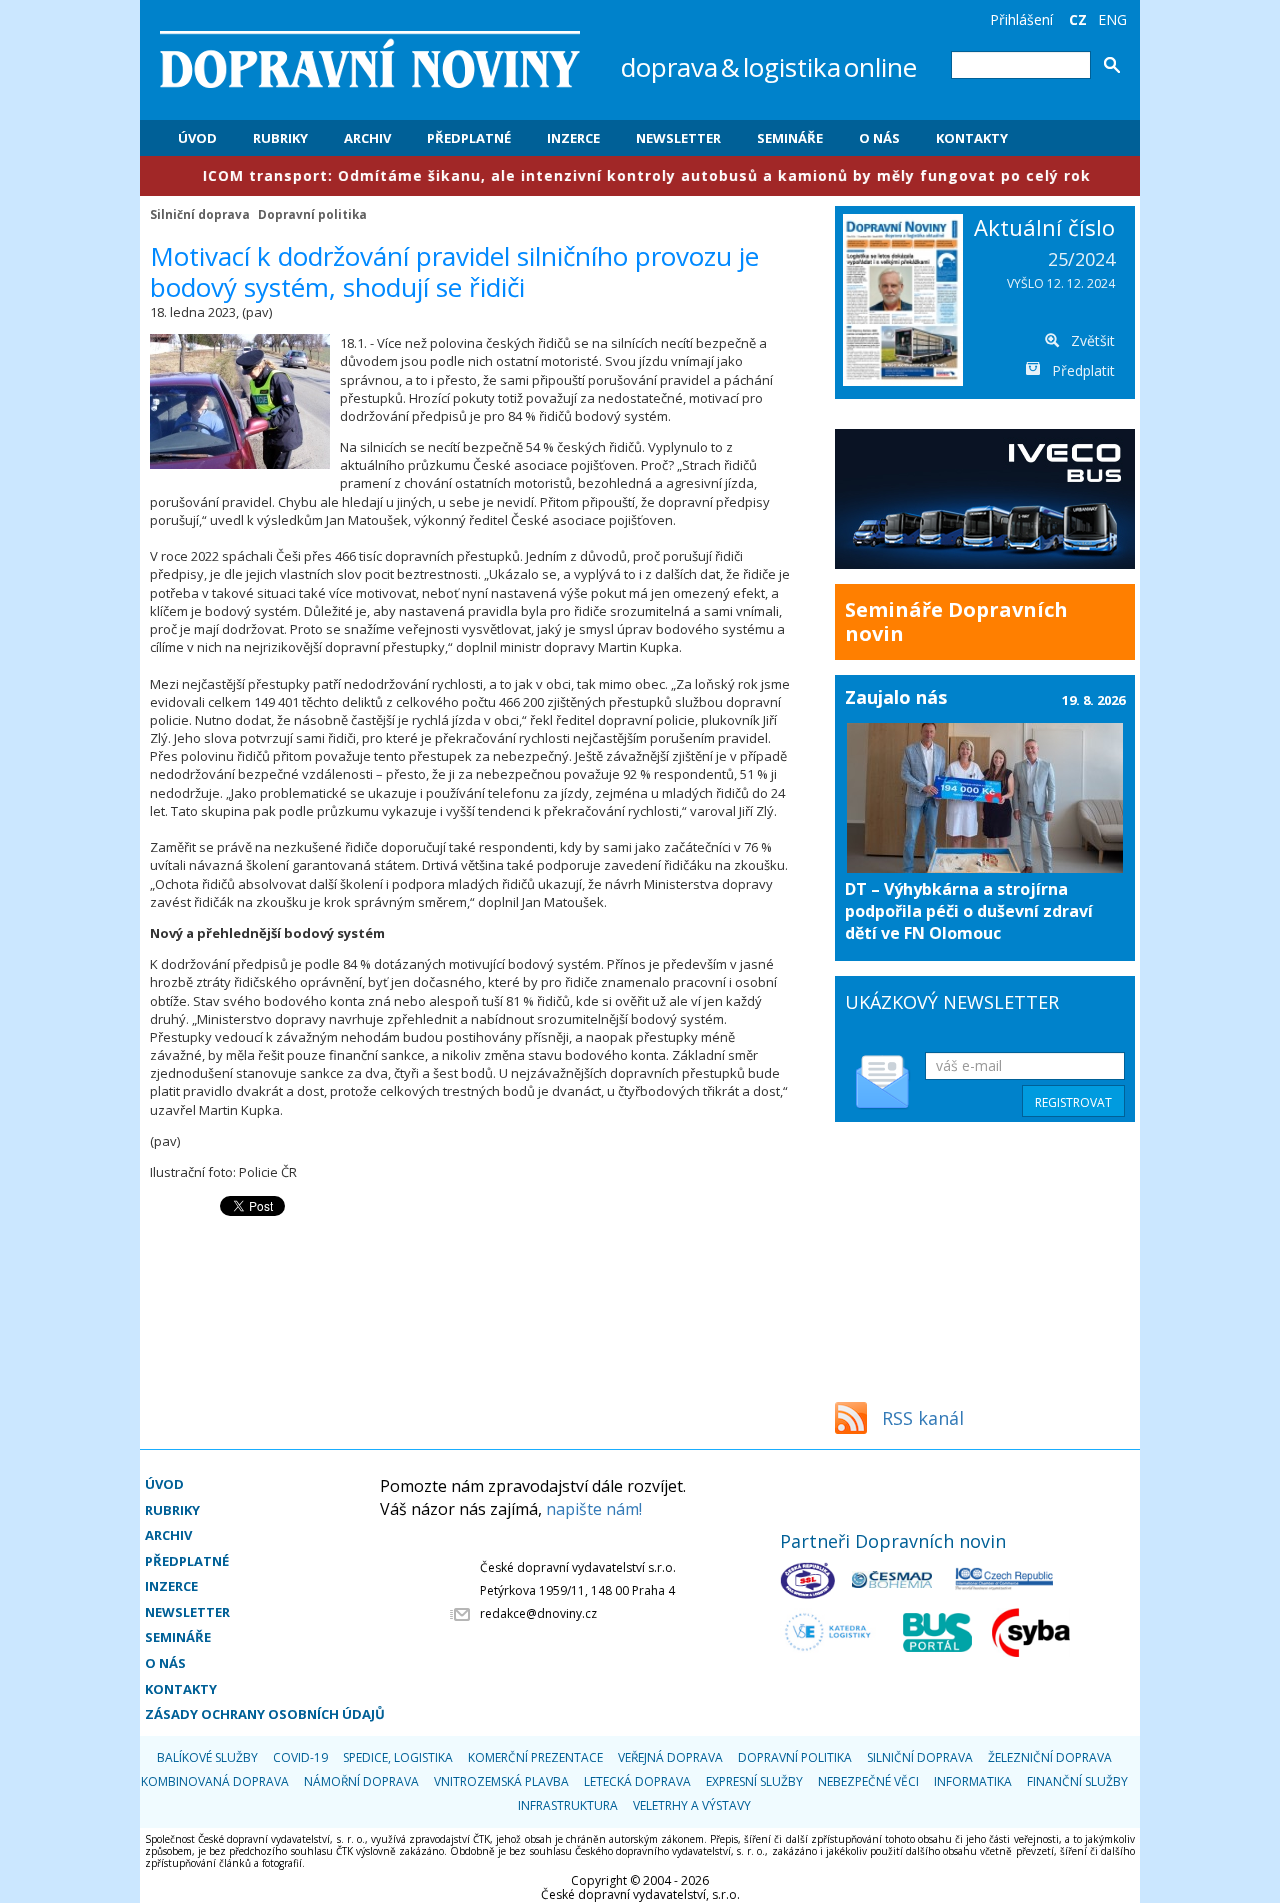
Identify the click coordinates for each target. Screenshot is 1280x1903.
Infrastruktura (568, 1805)
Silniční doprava (200, 214)
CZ (1078, 19)
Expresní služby (754, 1781)
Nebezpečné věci (868, 1781)
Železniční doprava (1050, 1757)
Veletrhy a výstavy (692, 1805)
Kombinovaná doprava (215, 1781)
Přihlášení (1021, 19)
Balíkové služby (207, 1757)
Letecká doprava (637, 1781)
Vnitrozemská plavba (501, 1781)
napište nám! (594, 1509)
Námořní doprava (361, 1781)
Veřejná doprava (670, 1757)
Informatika (973, 1781)
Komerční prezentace (535, 1757)
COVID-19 (300, 1757)
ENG (1112, 19)
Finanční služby (1077, 1781)
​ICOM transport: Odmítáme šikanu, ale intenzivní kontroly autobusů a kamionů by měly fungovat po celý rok (578, 175)
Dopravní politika (312, 214)
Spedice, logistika (398, 1757)
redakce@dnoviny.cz (538, 1613)
